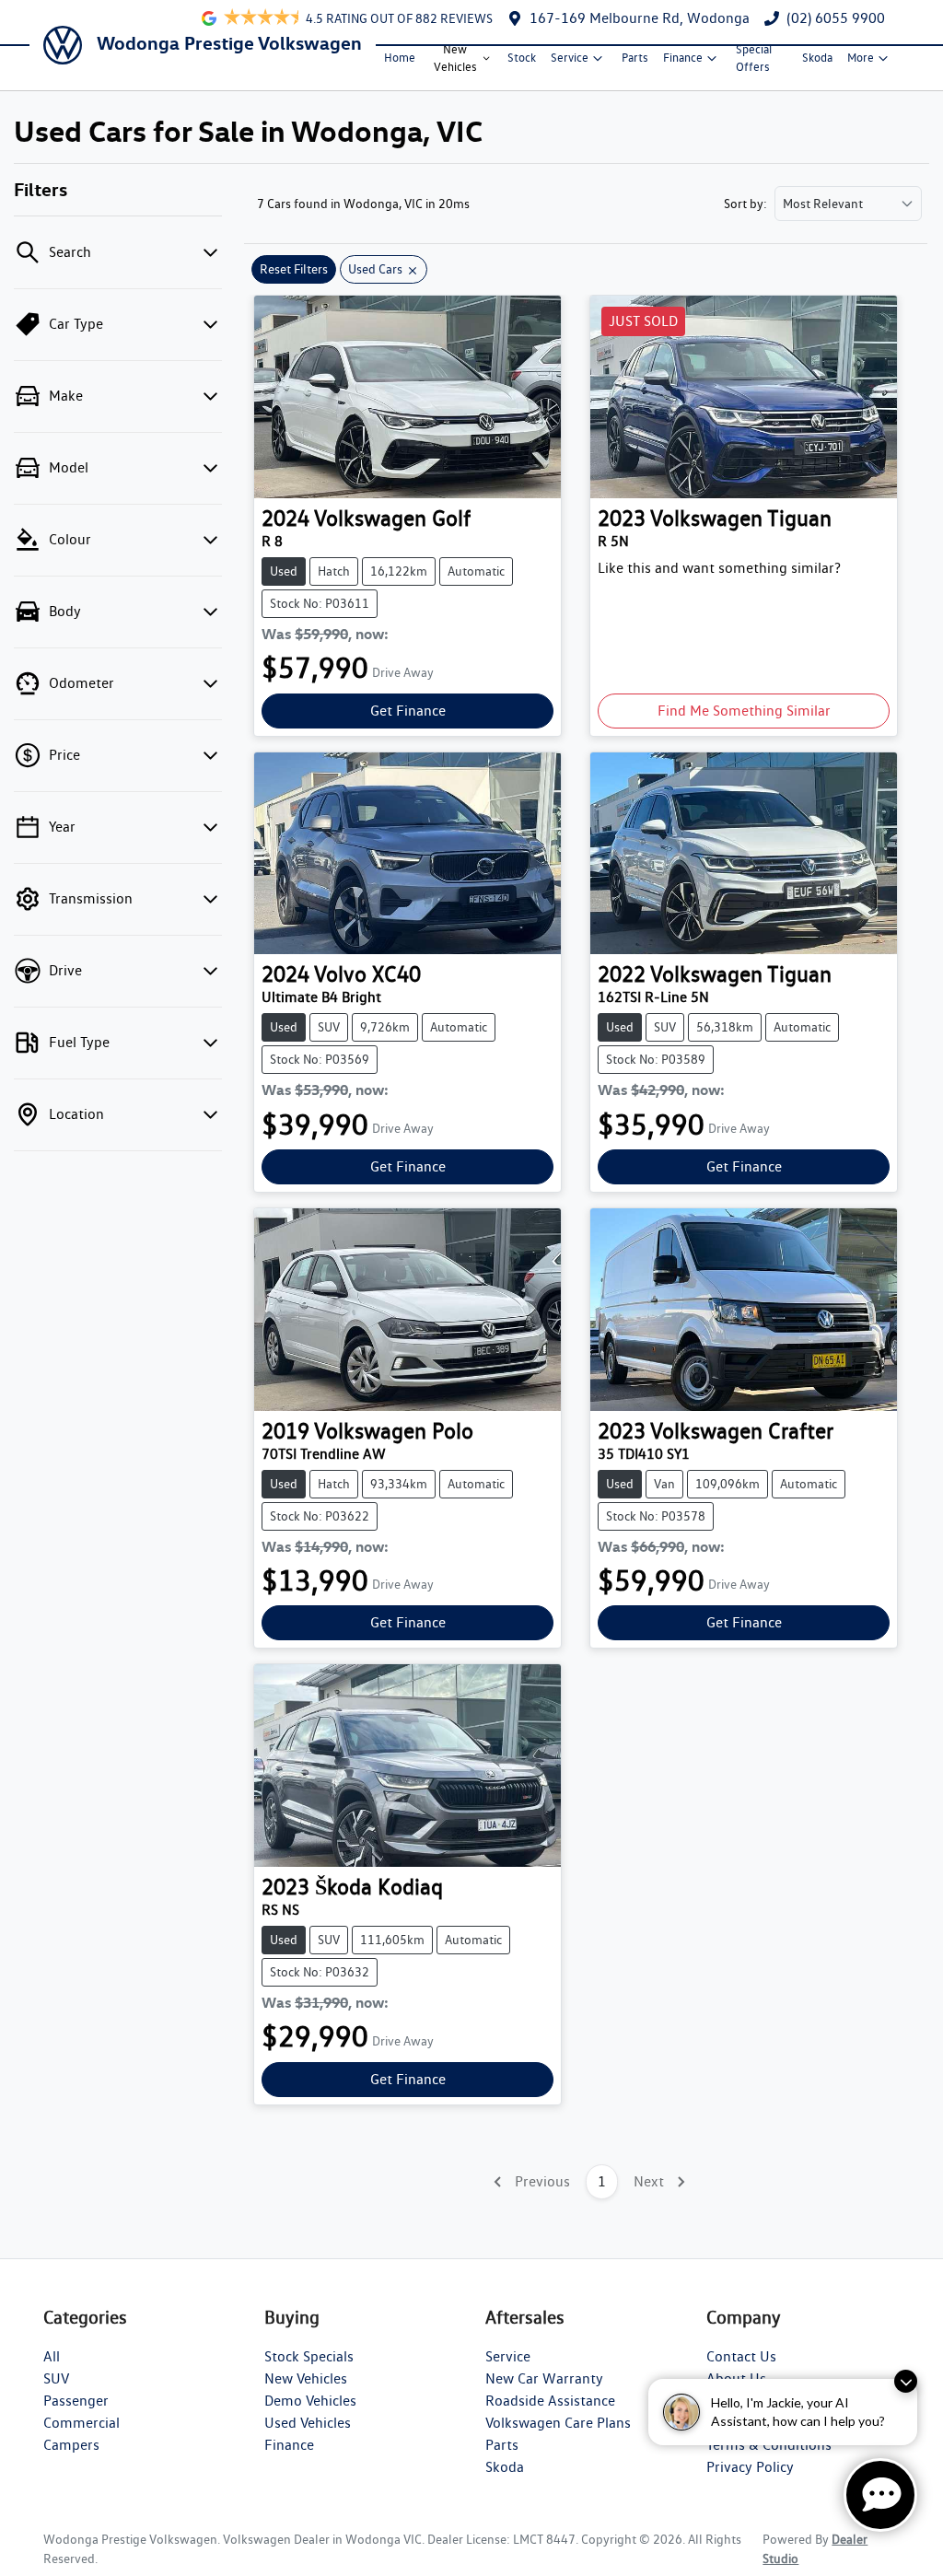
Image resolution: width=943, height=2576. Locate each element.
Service (570, 58)
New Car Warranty (544, 2378)
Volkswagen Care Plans (558, 2423)
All (52, 2356)
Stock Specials (309, 2356)
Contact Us (741, 2356)
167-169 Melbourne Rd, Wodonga (640, 18)
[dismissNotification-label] (906, 2381)
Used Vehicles (308, 2423)
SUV (56, 2378)
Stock (522, 58)
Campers (71, 2445)
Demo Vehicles (310, 2401)
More (861, 58)
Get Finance (408, 711)
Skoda (817, 58)
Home (400, 58)
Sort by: (745, 204)
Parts (635, 58)
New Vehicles (455, 58)
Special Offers (754, 58)
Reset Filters (294, 269)
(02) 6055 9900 (836, 18)
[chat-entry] (880, 2495)
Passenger (76, 2401)
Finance (683, 58)
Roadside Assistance (550, 2401)
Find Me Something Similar (744, 711)
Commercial (81, 2423)
